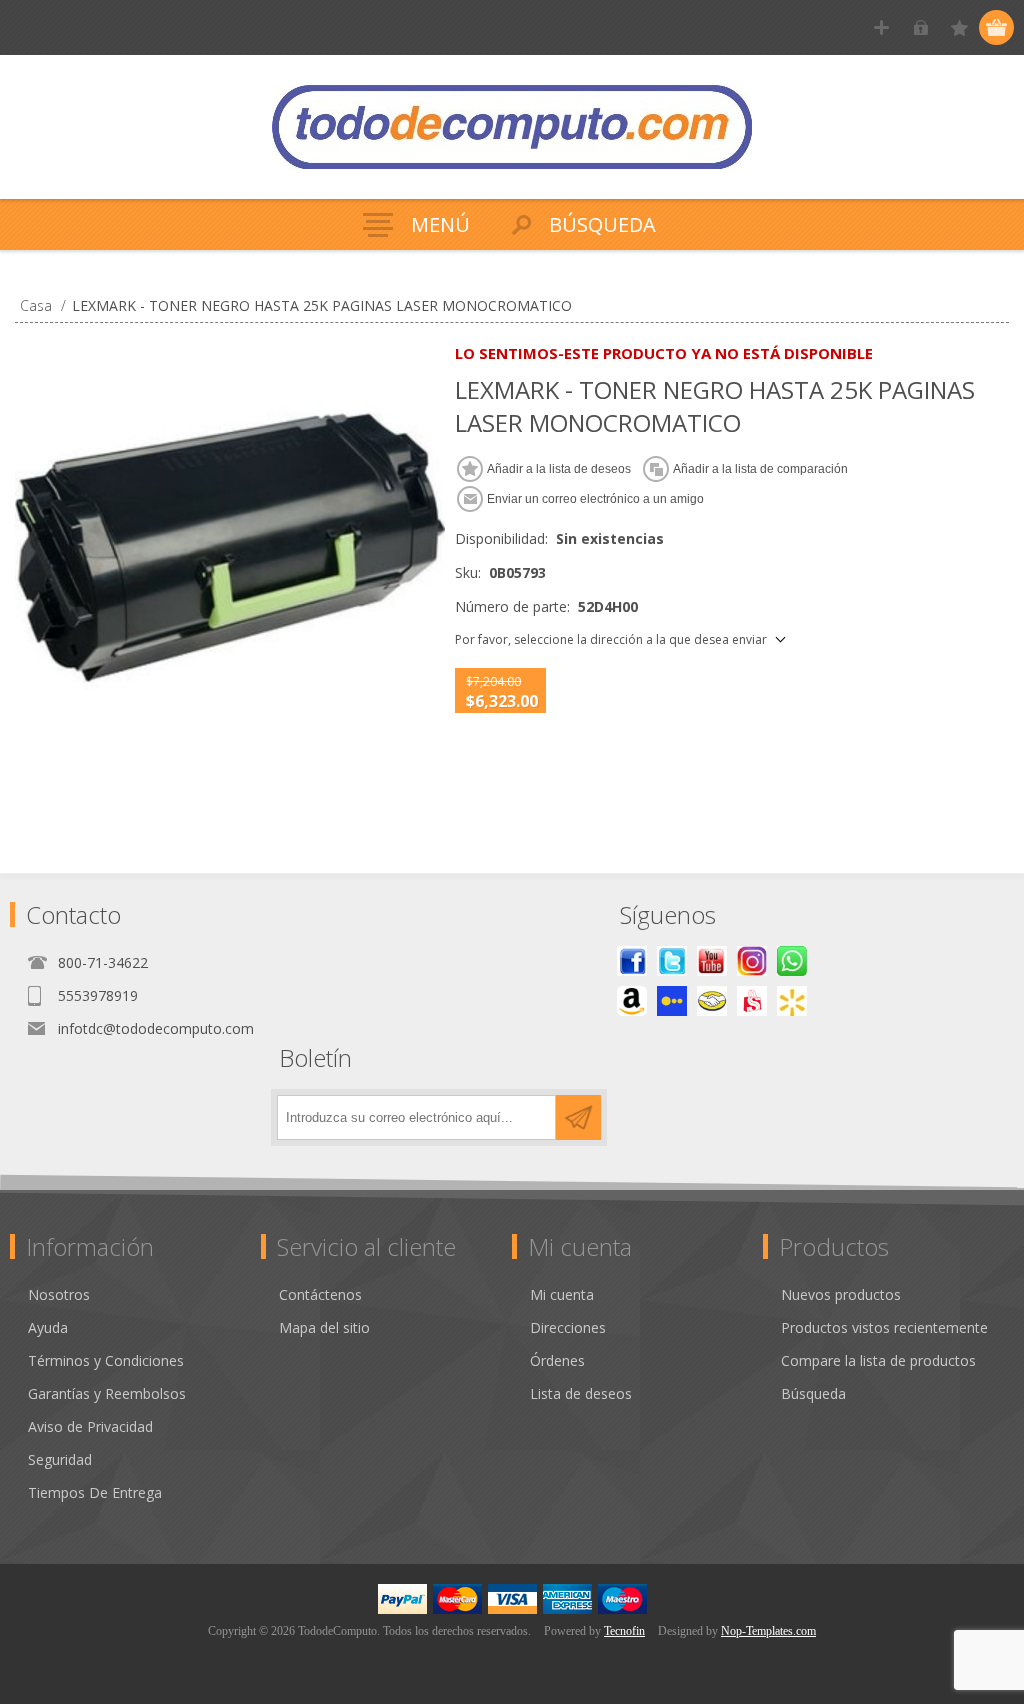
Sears (752, 1001)
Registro (881, 27)
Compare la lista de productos (878, 1360)
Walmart (792, 1001)
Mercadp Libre (712, 1001)
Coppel (672, 1001)
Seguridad (60, 1459)
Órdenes (557, 1360)
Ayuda (48, 1327)
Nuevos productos (841, 1294)
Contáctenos (320, 1294)
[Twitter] (672, 961)
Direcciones (568, 1327)
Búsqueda (813, 1393)
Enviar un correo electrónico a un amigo (595, 499)
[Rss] (792, 961)
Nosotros (59, 1294)
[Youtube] (712, 961)
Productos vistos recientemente (884, 1327)
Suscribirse (578, 1117)
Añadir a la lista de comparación (760, 469)
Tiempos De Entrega (95, 1492)
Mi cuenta (562, 1294)
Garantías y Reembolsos (107, 1393)
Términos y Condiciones (106, 1360)
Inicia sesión (920, 27)
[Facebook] (632, 961)
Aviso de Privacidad (90, 1426)
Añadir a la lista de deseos (559, 469)
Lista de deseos (581, 1393)
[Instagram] (752, 961)
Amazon (632, 1001)
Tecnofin (624, 1631)
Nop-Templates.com (768, 1631)
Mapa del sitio (324, 1327)
